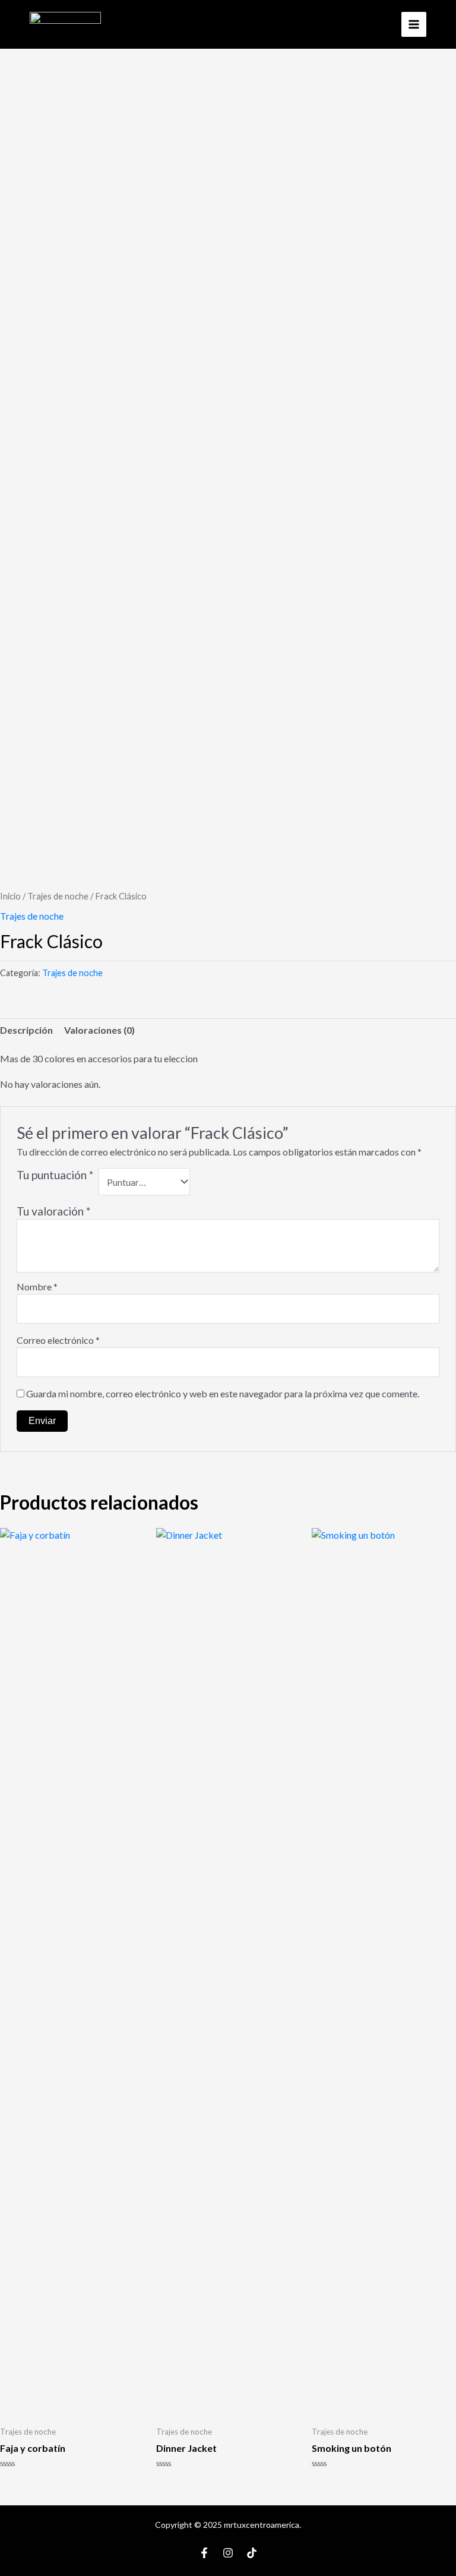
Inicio (10, 896)
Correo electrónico (58, 1340)
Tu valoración (53, 1211)
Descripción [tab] (26, 1030)
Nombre (37, 1287)
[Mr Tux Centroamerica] (65, 24)
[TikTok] (252, 2553)
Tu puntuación (55, 1175)
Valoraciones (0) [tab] (99, 1030)
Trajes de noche (58, 896)
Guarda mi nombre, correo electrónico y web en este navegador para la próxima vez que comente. (223, 1393)
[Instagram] (228, 2553)
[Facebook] (204, 2553)
